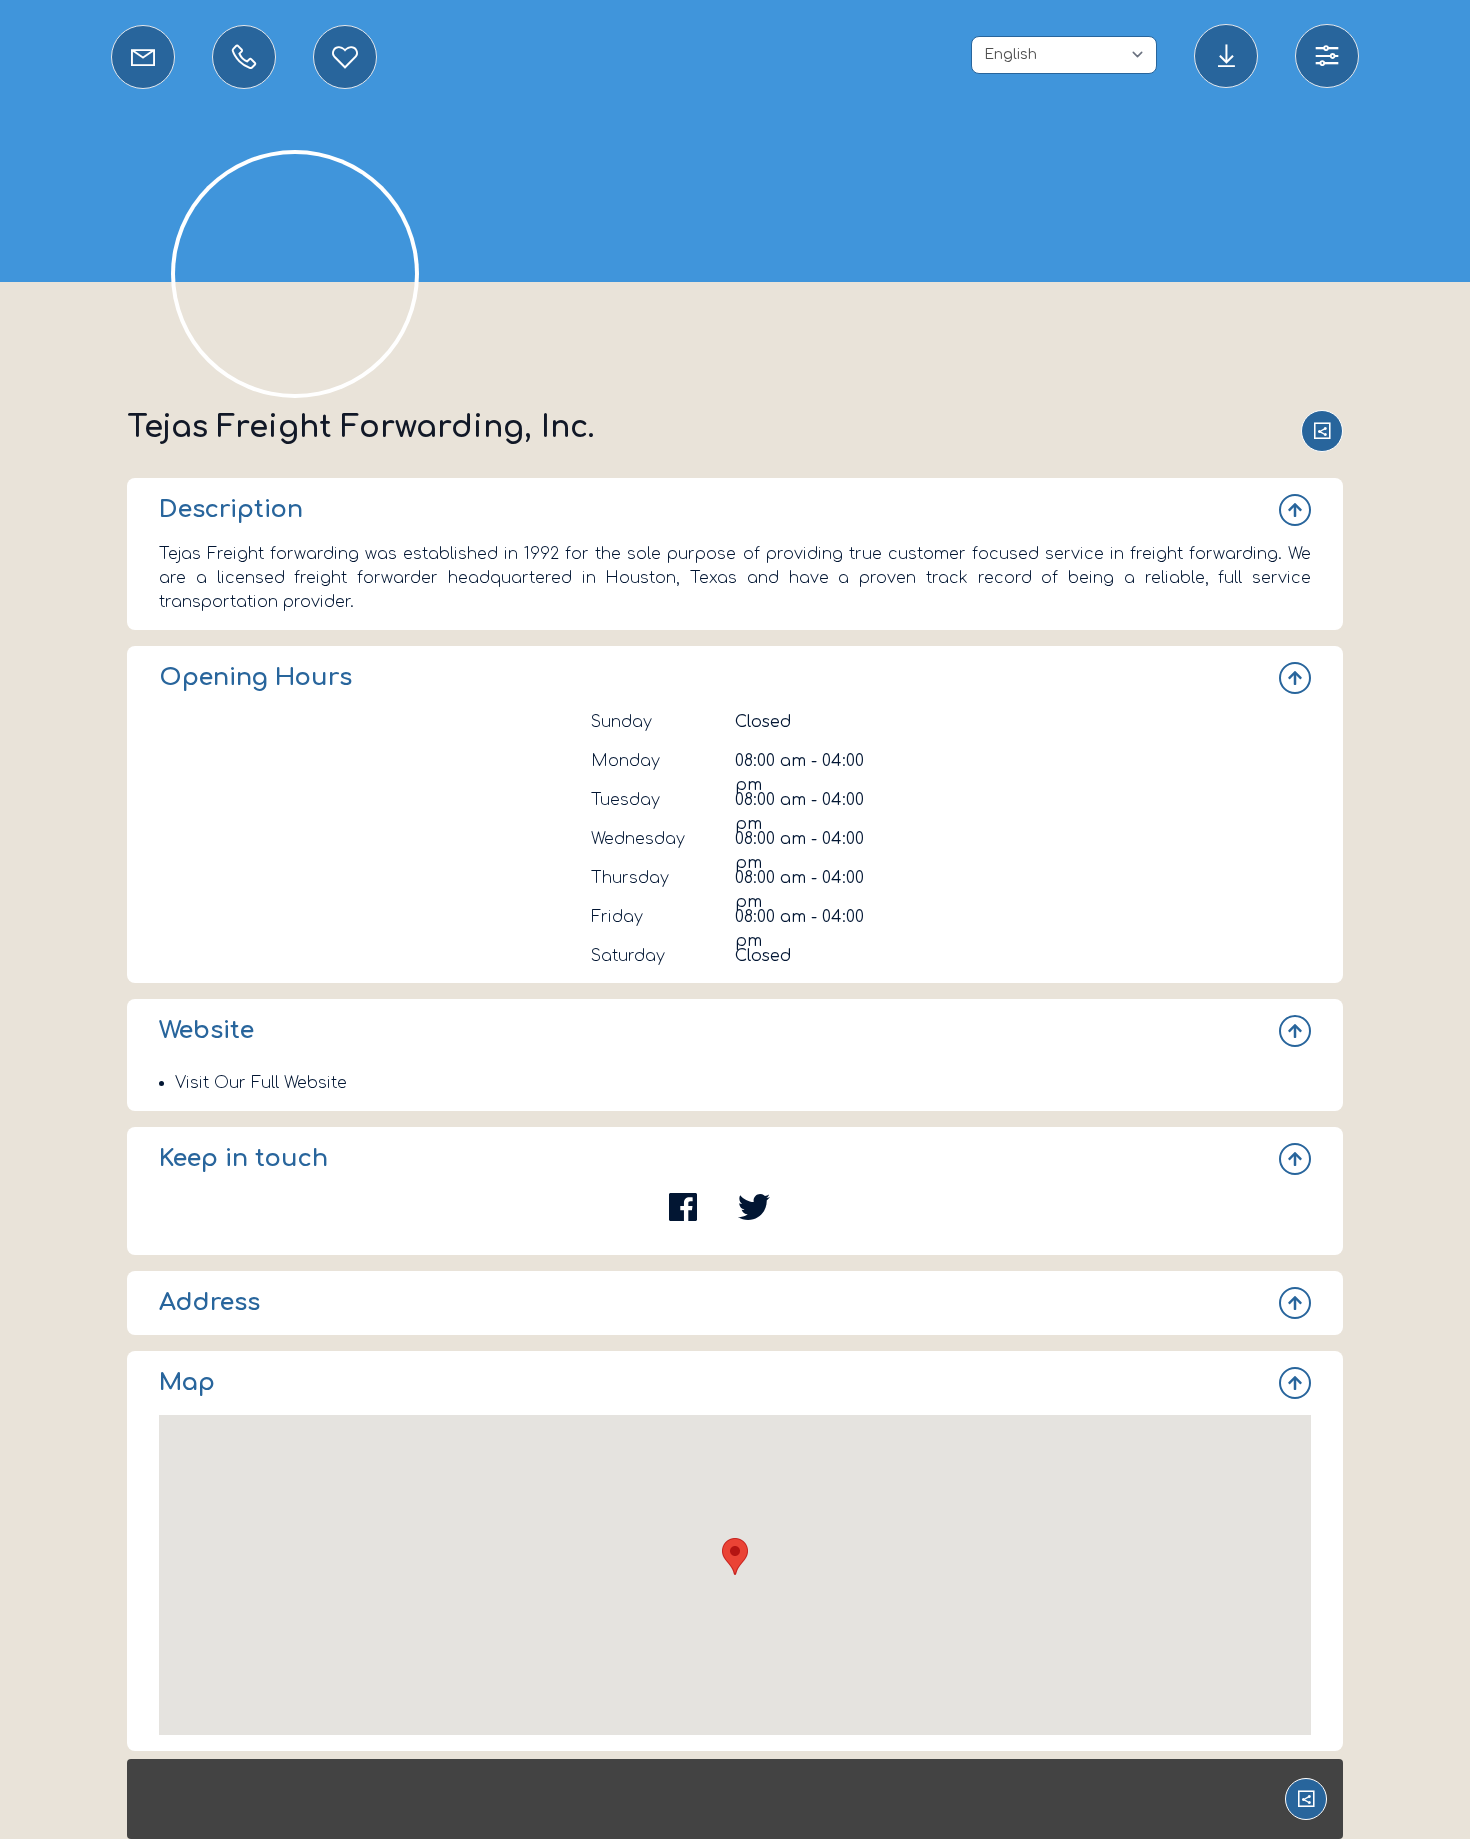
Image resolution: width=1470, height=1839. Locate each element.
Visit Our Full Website (261, 1083)
